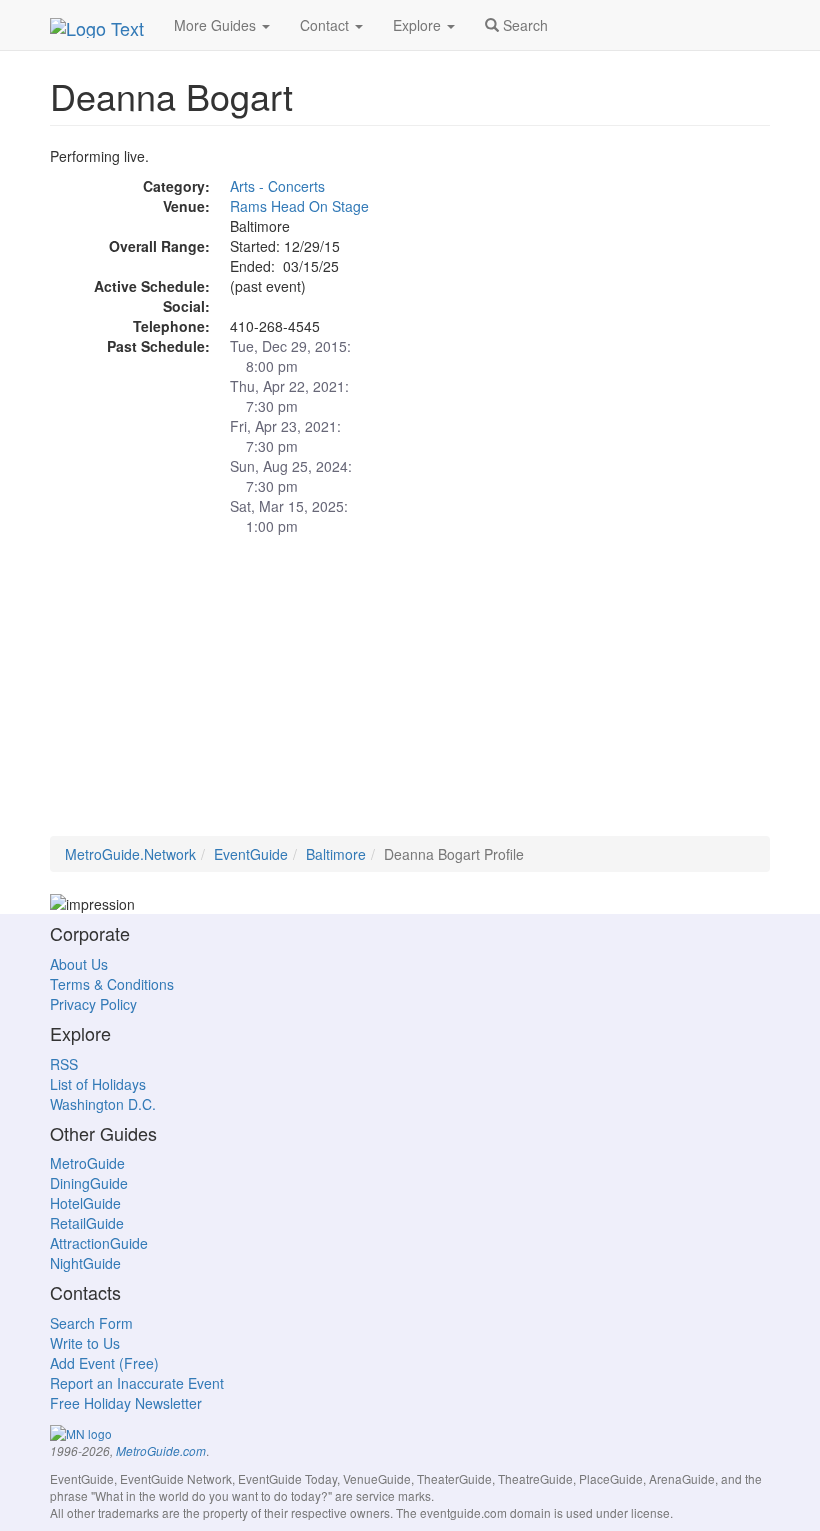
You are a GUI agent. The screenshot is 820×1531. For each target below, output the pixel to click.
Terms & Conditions (112, 984)
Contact (326, 25)
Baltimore (336, 854)
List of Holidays (98, 1084)
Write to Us (85, 1343)
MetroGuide (87, 1163)
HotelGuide (85, 1203)
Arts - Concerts (277, 186)
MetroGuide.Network (130, 854)
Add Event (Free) (104, 1363)
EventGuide (251, 854)
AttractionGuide (99, 1243)
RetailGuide (87, 1223)
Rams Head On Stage (299, 206)
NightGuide (85, 1263)
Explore (419, 25)
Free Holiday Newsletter (126, 1403)
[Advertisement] (410, 696)
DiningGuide (89, 1183)
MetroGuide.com (161, 1451)
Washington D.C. (103, 1104)
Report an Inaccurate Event (137, 1383)
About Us (79, 964)
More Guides (217, 25)
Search (523, 25)
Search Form (91, 1323)
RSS (64, 1064)
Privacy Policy (93, 1004)
